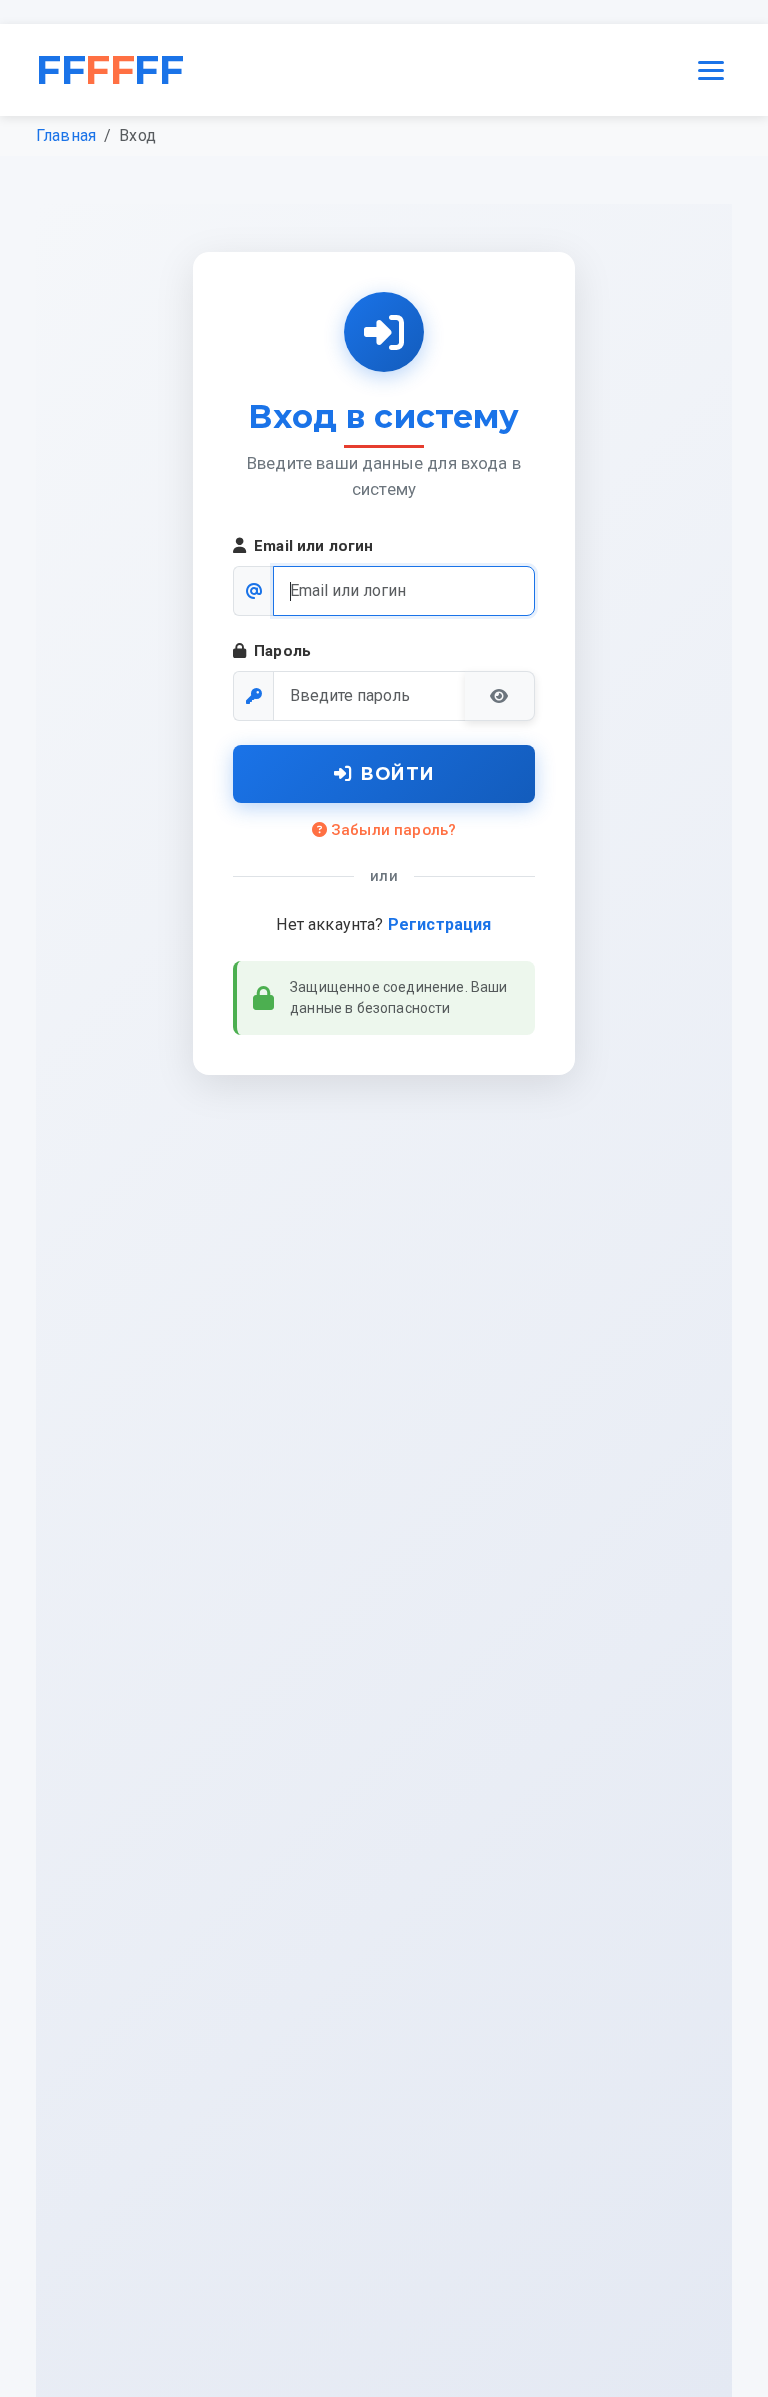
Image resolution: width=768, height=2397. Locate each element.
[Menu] (711, 70)
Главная (66, 135)
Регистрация (440, 924)
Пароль (282, 651)
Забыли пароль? (393, 830)
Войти (397, 773)
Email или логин (313, 546)
